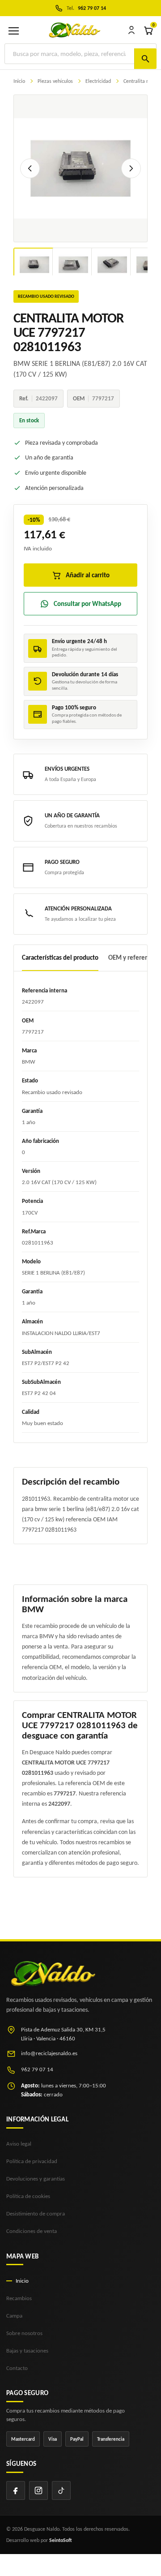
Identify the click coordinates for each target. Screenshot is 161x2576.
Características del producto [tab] (60, 957)
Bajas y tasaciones (27, 2351)
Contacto (17, 2368)
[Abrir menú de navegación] (13, 30)
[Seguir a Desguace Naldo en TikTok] (61, 2490)
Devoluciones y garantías (36, 2179)
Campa (14, 2316)
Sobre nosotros (24, 2333)
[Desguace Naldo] (74, 30)
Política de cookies (28, 2196)
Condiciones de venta (32, 2231)
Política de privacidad (32, 2161)
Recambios (19, 2298)
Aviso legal (19, 2144)
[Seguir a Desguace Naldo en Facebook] (16, 2490)
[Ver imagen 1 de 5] (34, 265)
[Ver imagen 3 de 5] (112, 265)
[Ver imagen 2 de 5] (73, 265)
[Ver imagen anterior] (30, 168)
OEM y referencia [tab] (132, 957)
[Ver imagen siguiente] (131, 168)
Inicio (22, 2281)
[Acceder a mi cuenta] (131, 30)
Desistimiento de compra (36, 2213)
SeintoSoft (61, 2540)
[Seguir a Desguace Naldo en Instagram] (38, 2490)
